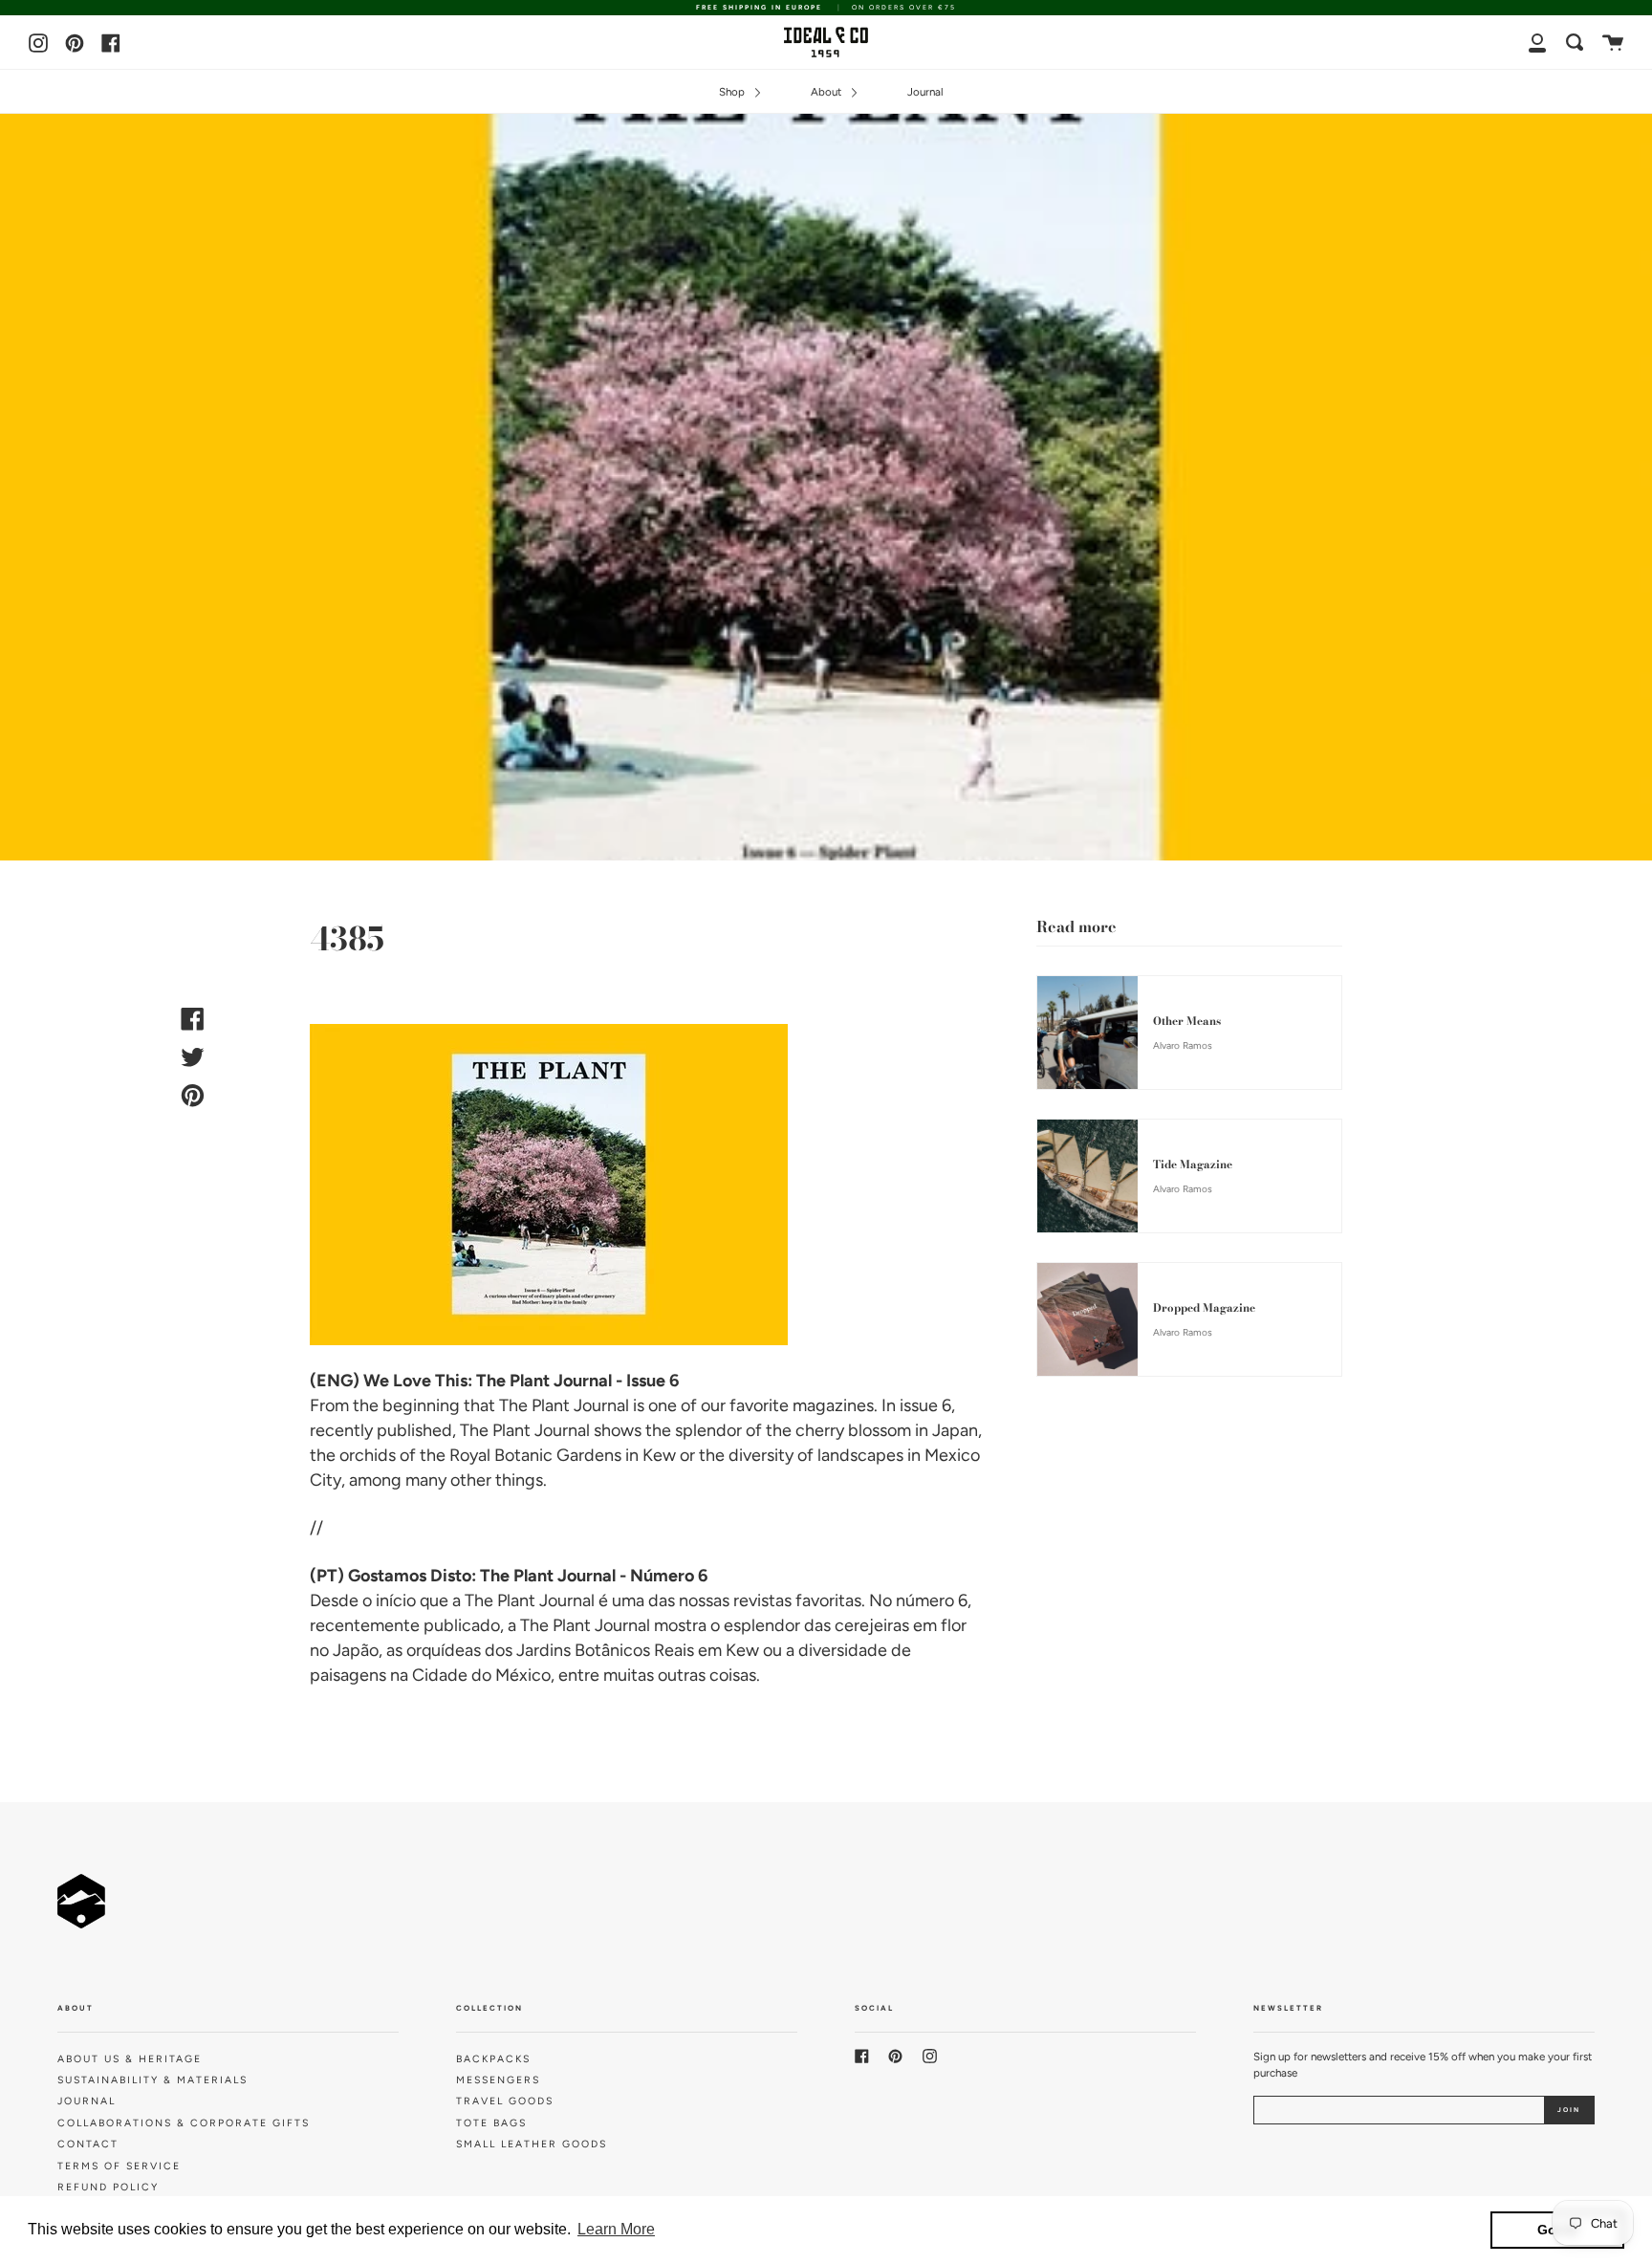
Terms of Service (119, 2166)
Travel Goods (505, 2101)
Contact (88, 2144)
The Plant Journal (564, 1405)
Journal (925, 92)
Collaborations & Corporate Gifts (184, 2123)
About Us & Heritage (130, 2059)
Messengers (498, 2080)
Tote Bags (491, 2123)
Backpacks (493, 2059)
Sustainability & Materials (152, 2080)
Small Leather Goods (532, 2144)
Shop (733, 92)
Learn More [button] (616, 2229)
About (827, 92)
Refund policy (108, 2187)
